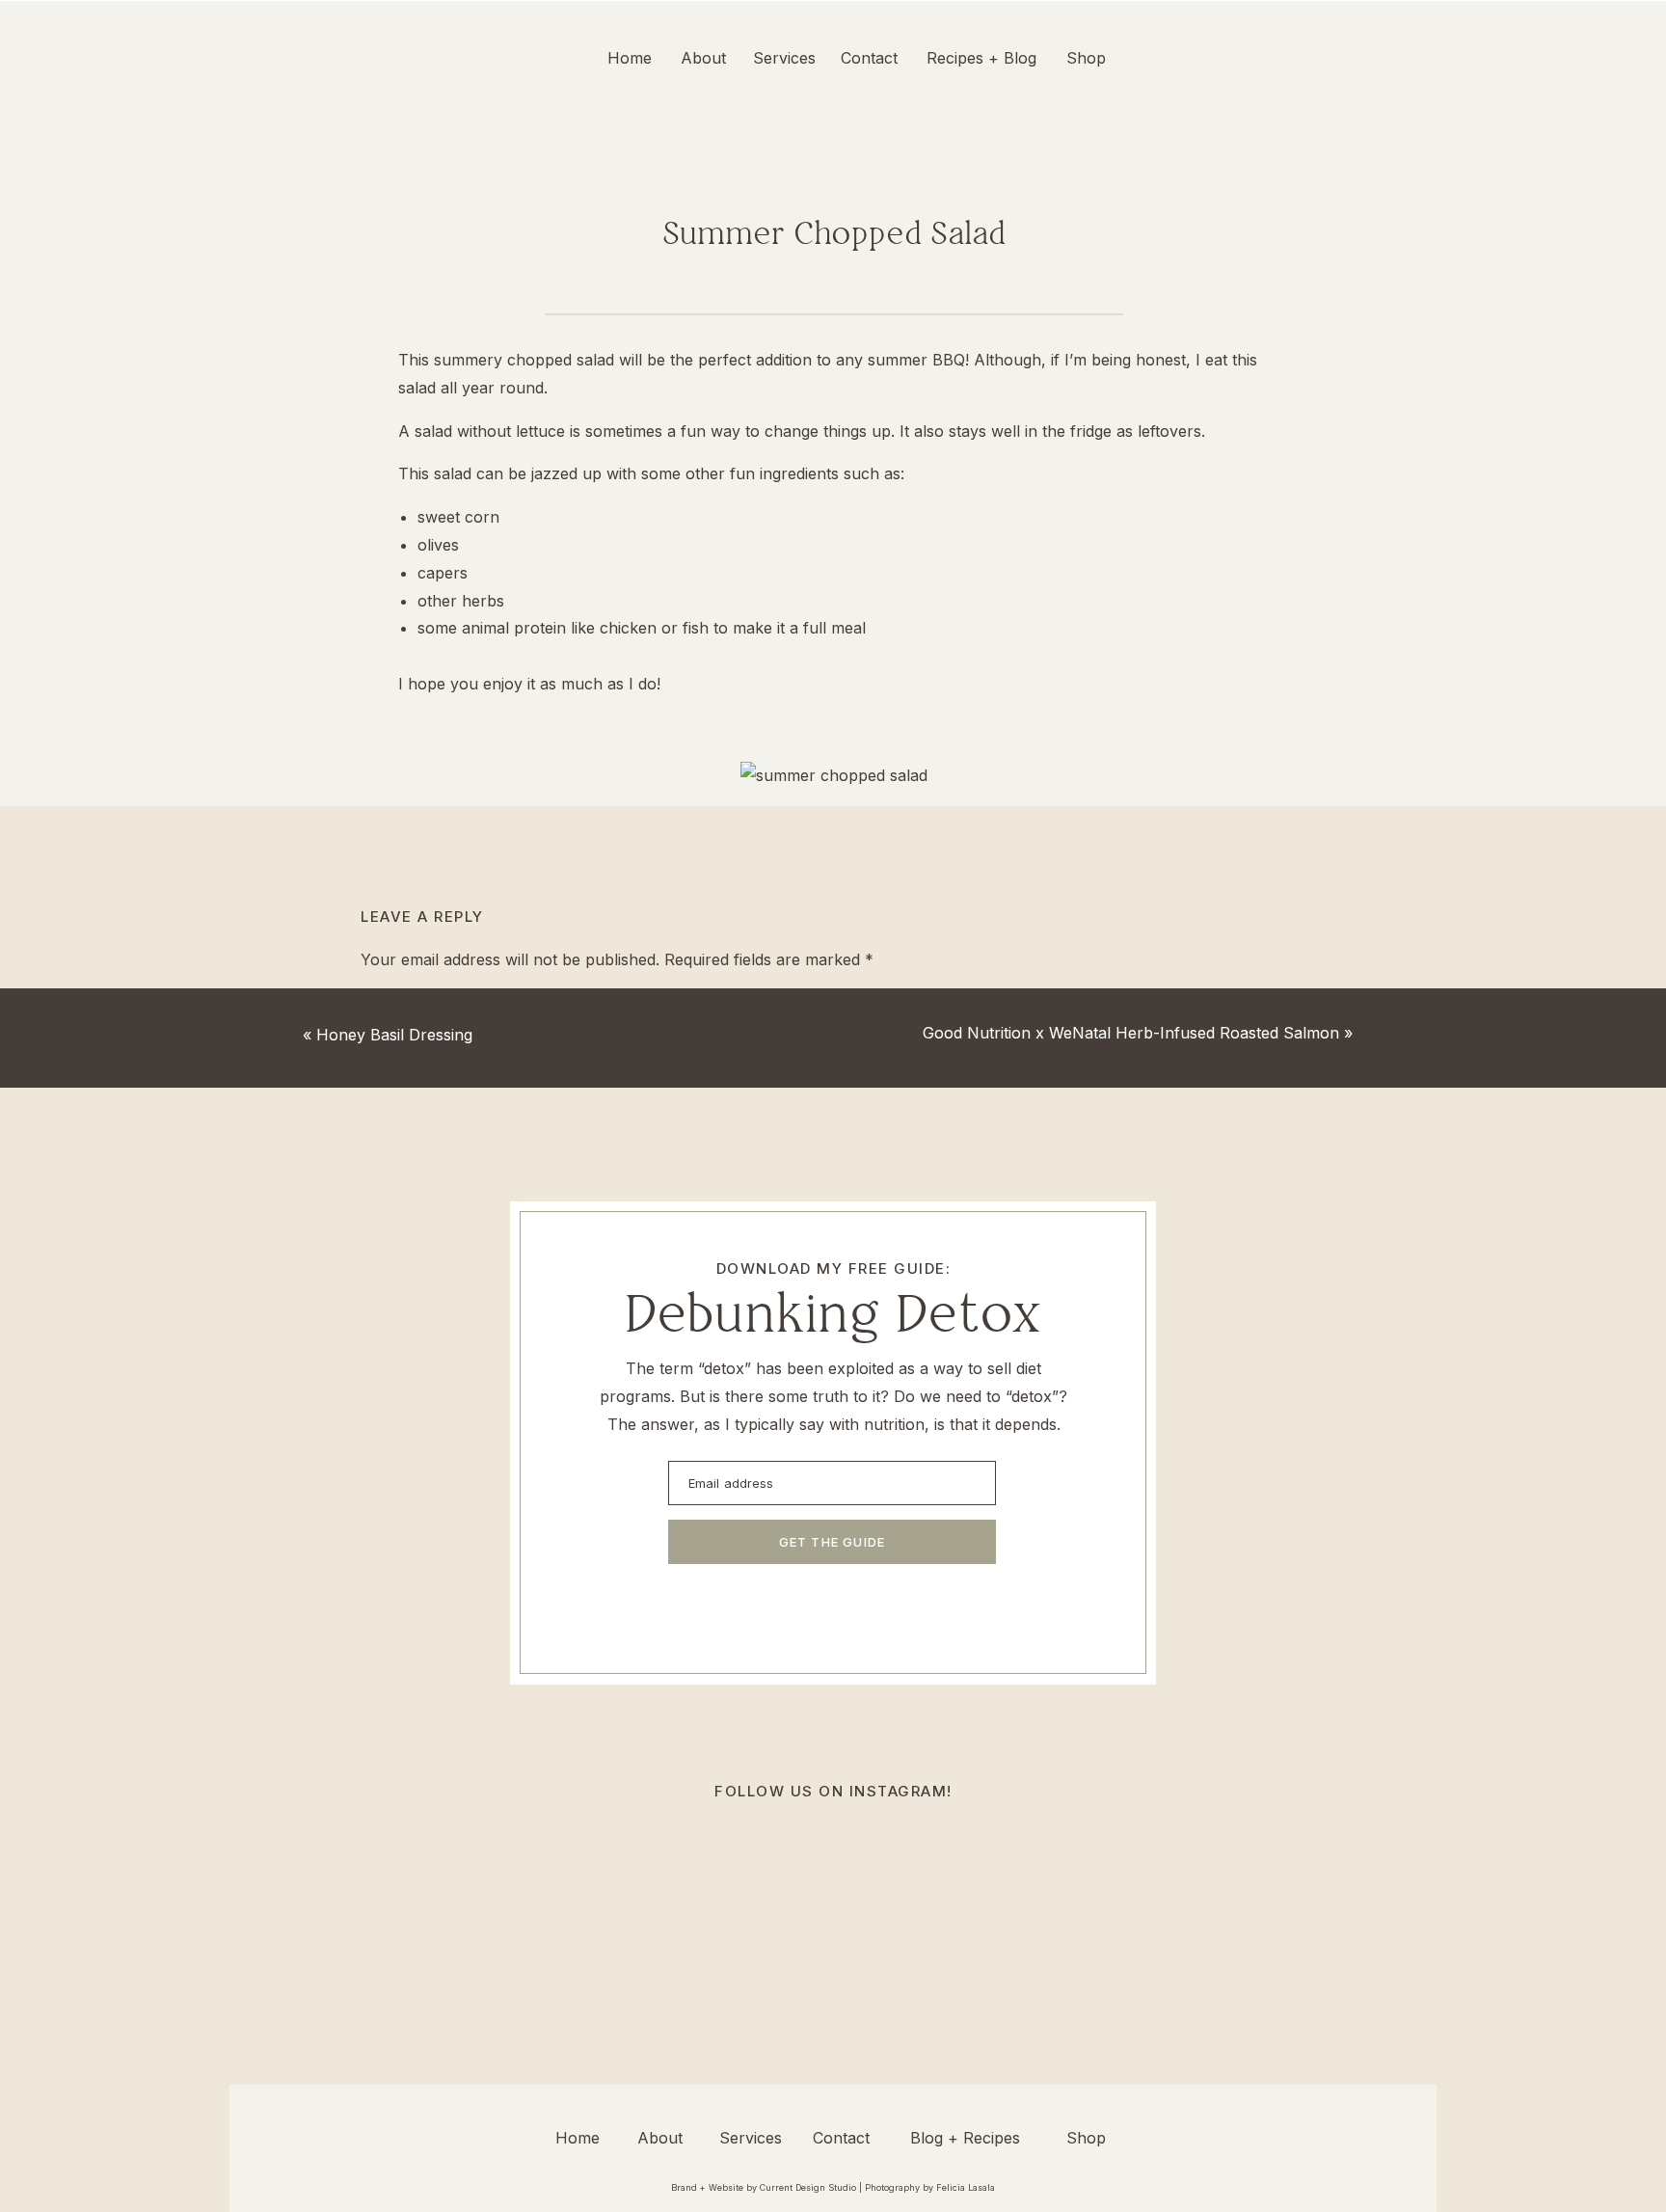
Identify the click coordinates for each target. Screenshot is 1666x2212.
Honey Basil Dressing (394, 1035)
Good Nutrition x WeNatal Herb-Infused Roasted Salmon (1131, 1033)
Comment (403, 1001)
